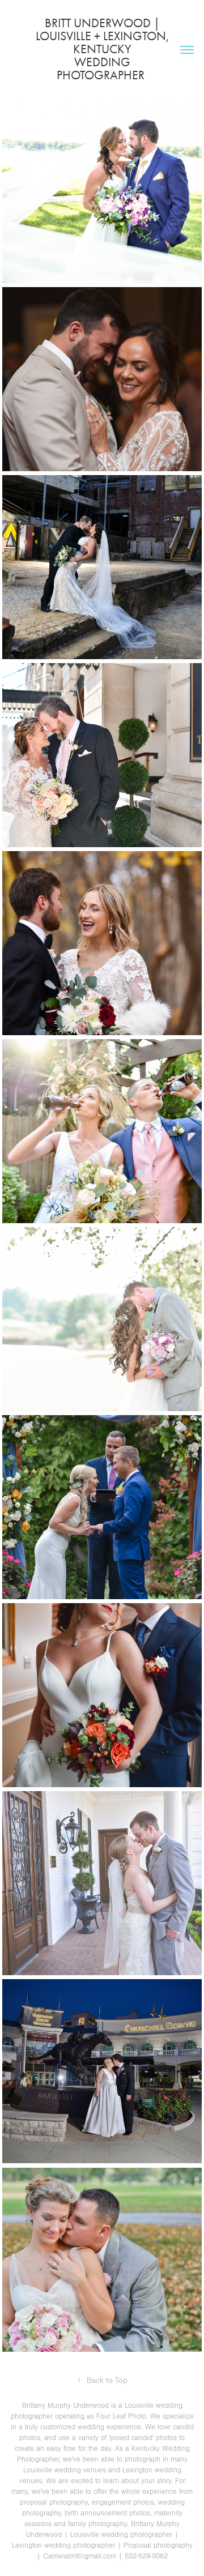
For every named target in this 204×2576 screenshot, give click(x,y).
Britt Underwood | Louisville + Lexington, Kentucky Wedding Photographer (108, 49)
